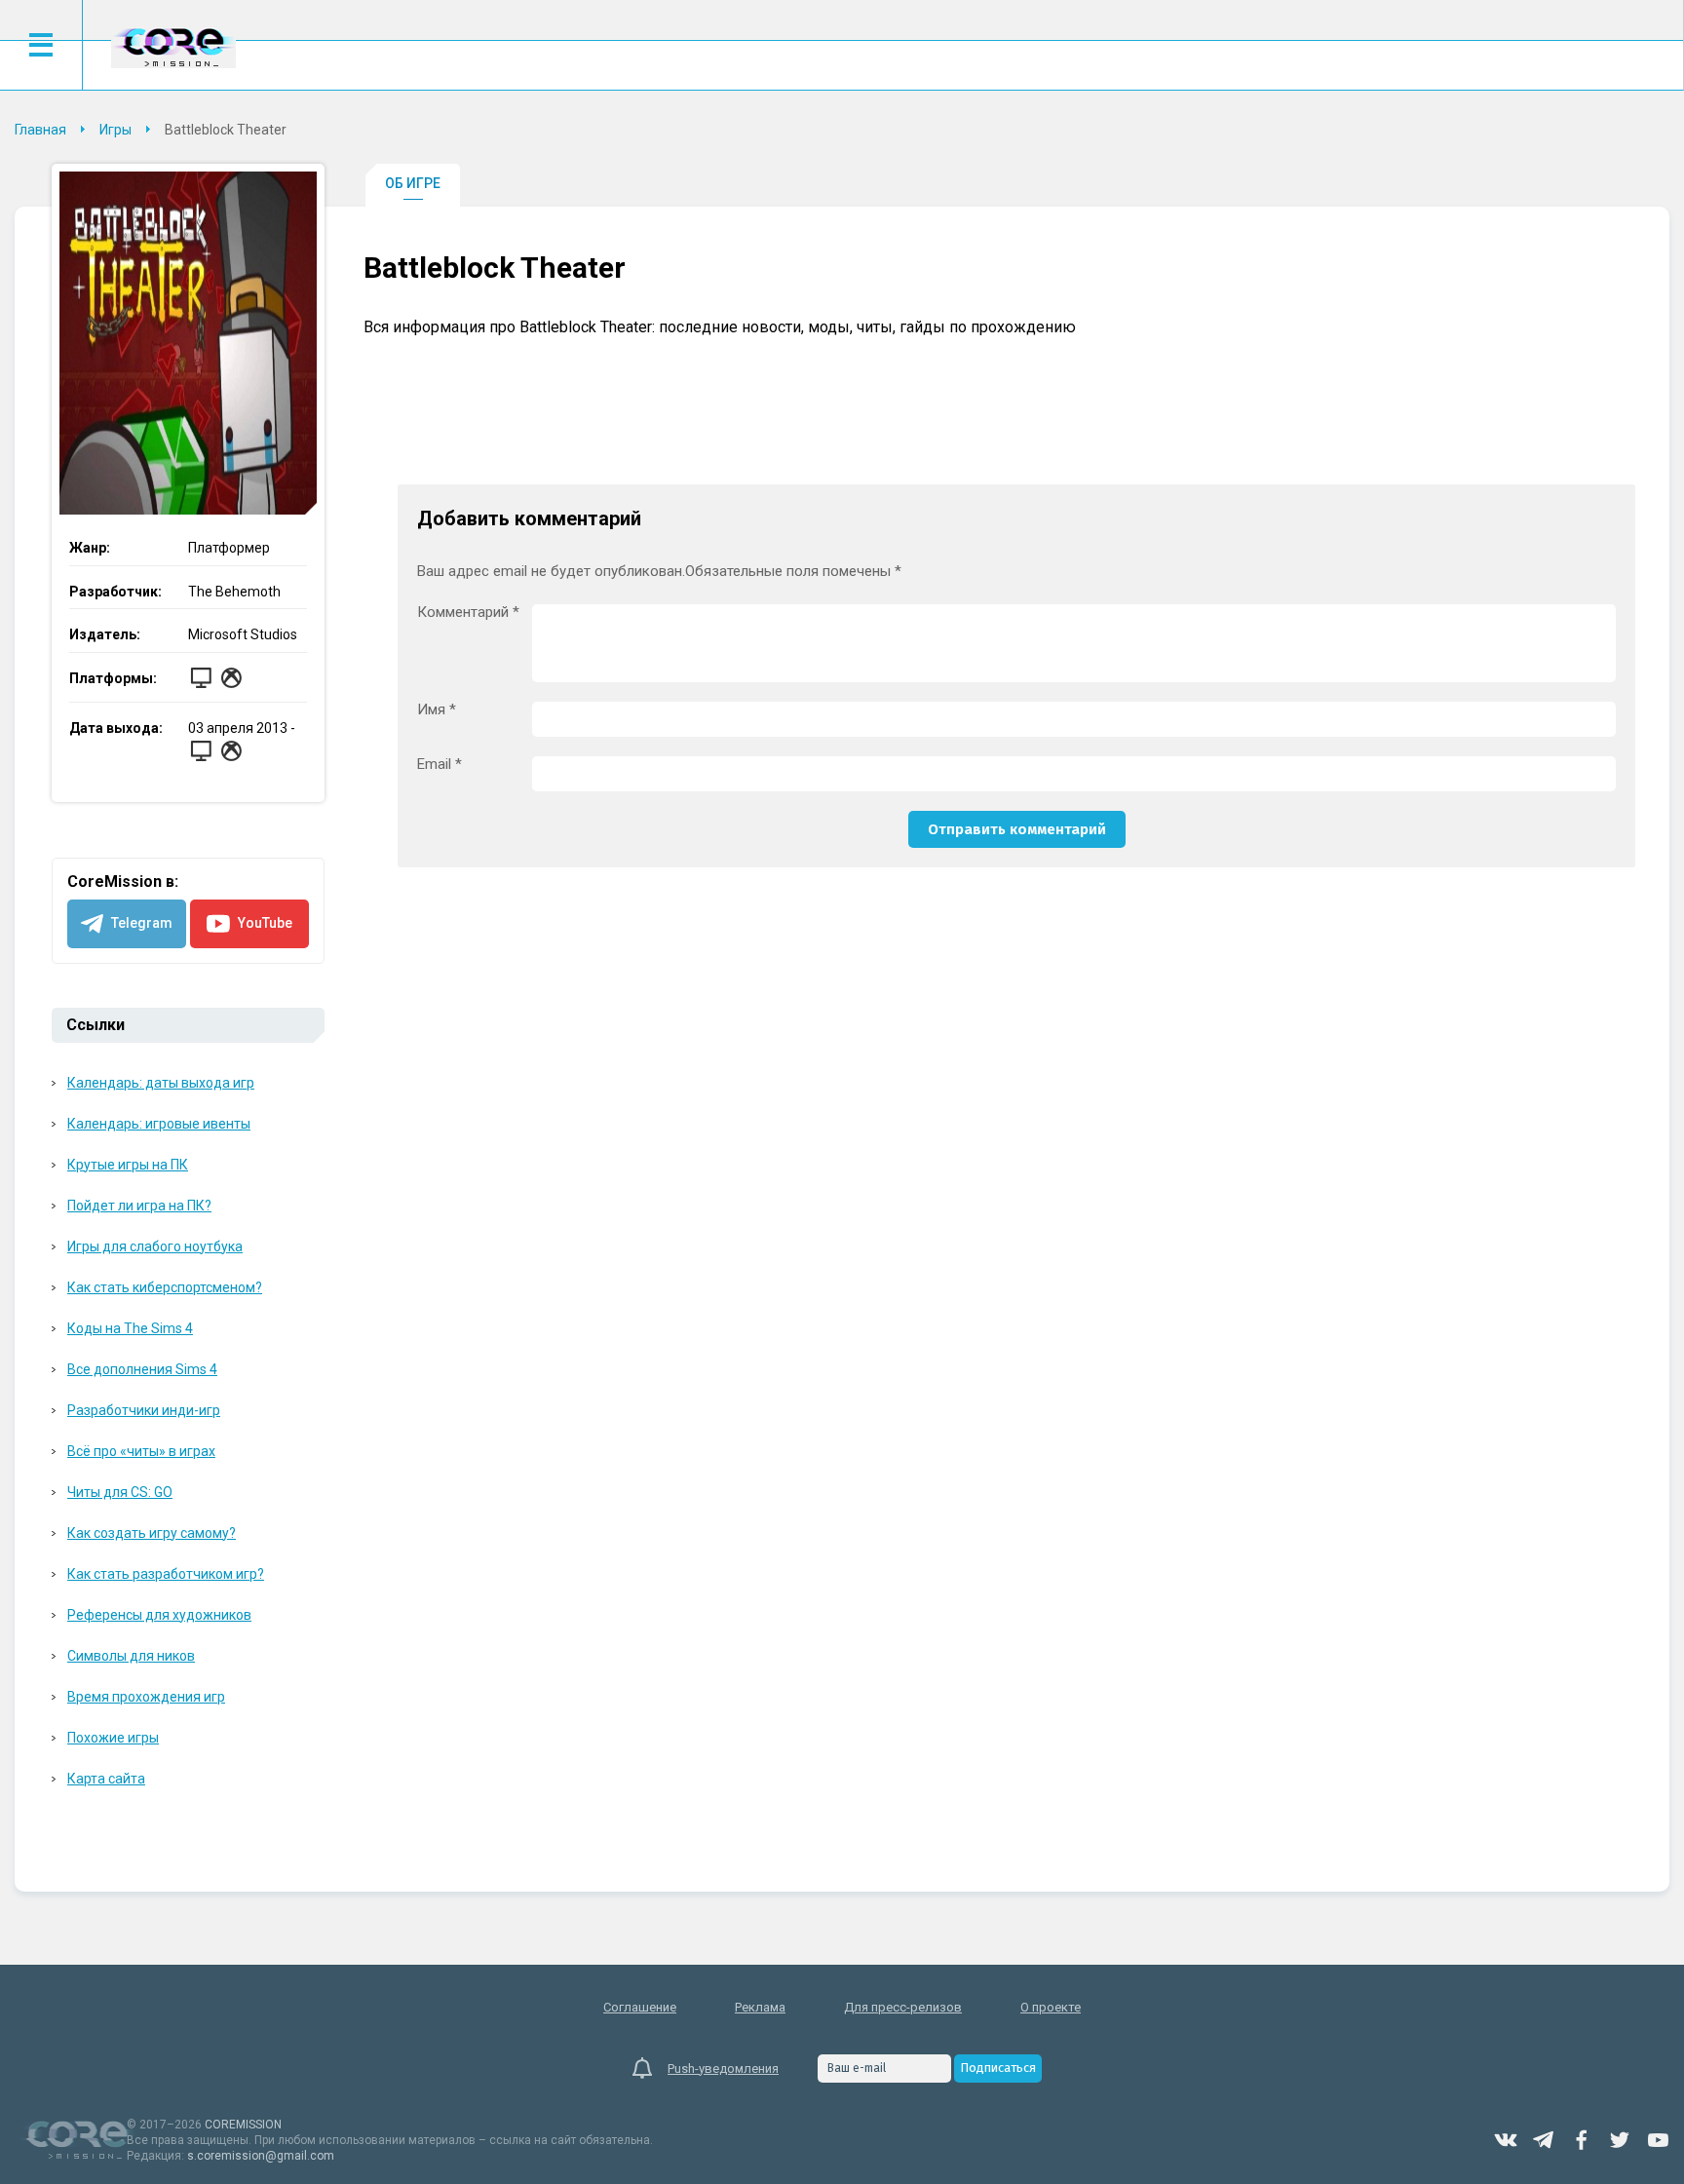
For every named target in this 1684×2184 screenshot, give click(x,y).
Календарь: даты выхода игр (161, 1083)
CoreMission (173, 47)
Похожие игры (113, 1738)
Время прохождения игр (146, 1697)
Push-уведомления (723, 2069)
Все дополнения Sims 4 (142, 1369)
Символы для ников (131, 1656)
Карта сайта (106, 1779)
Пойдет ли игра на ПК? (139, 1206)
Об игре (413, 183)
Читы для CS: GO (120, 1492)
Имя (437, 710)
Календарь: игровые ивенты (159, 1124)
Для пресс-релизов (903, 2007)
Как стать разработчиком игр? (166, 1574)
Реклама (760, 2007)
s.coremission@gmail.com (261, 2156)
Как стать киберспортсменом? (165, 1287)
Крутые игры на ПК (128, 1165)
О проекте (1051, 2007)
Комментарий (468, 613)
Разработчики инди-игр (144, 1410)
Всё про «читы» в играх (141, 1451)
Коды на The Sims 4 (130, 1328)
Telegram (1544, 2140)
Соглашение (640, 2007)
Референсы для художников (159, 1615)
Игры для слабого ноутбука (155, 1246)
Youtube (1658, 2140)
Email (440, 765)
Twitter (1620, 2140)
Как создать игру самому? (152, 1533)
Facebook (1582, 2140)
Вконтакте (1506, 2140)
